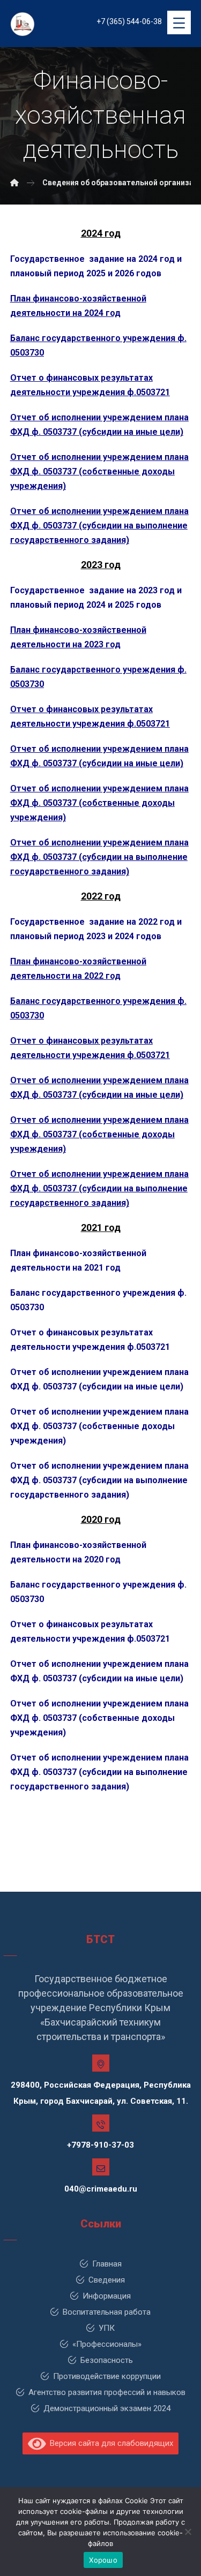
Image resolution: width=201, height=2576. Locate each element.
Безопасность (107, 2360)
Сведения (107, 2280)
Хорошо (103, 2560)
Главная (107, 2264)
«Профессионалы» (107, 2344)
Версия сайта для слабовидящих (109, 2443)
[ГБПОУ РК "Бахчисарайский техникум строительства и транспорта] (14, 183)
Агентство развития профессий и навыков (107, 2392)
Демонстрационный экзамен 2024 (107, 2408)
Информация (107, 2296)
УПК (107, 2328)
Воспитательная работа (107, 2312)
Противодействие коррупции (107, 2376)
